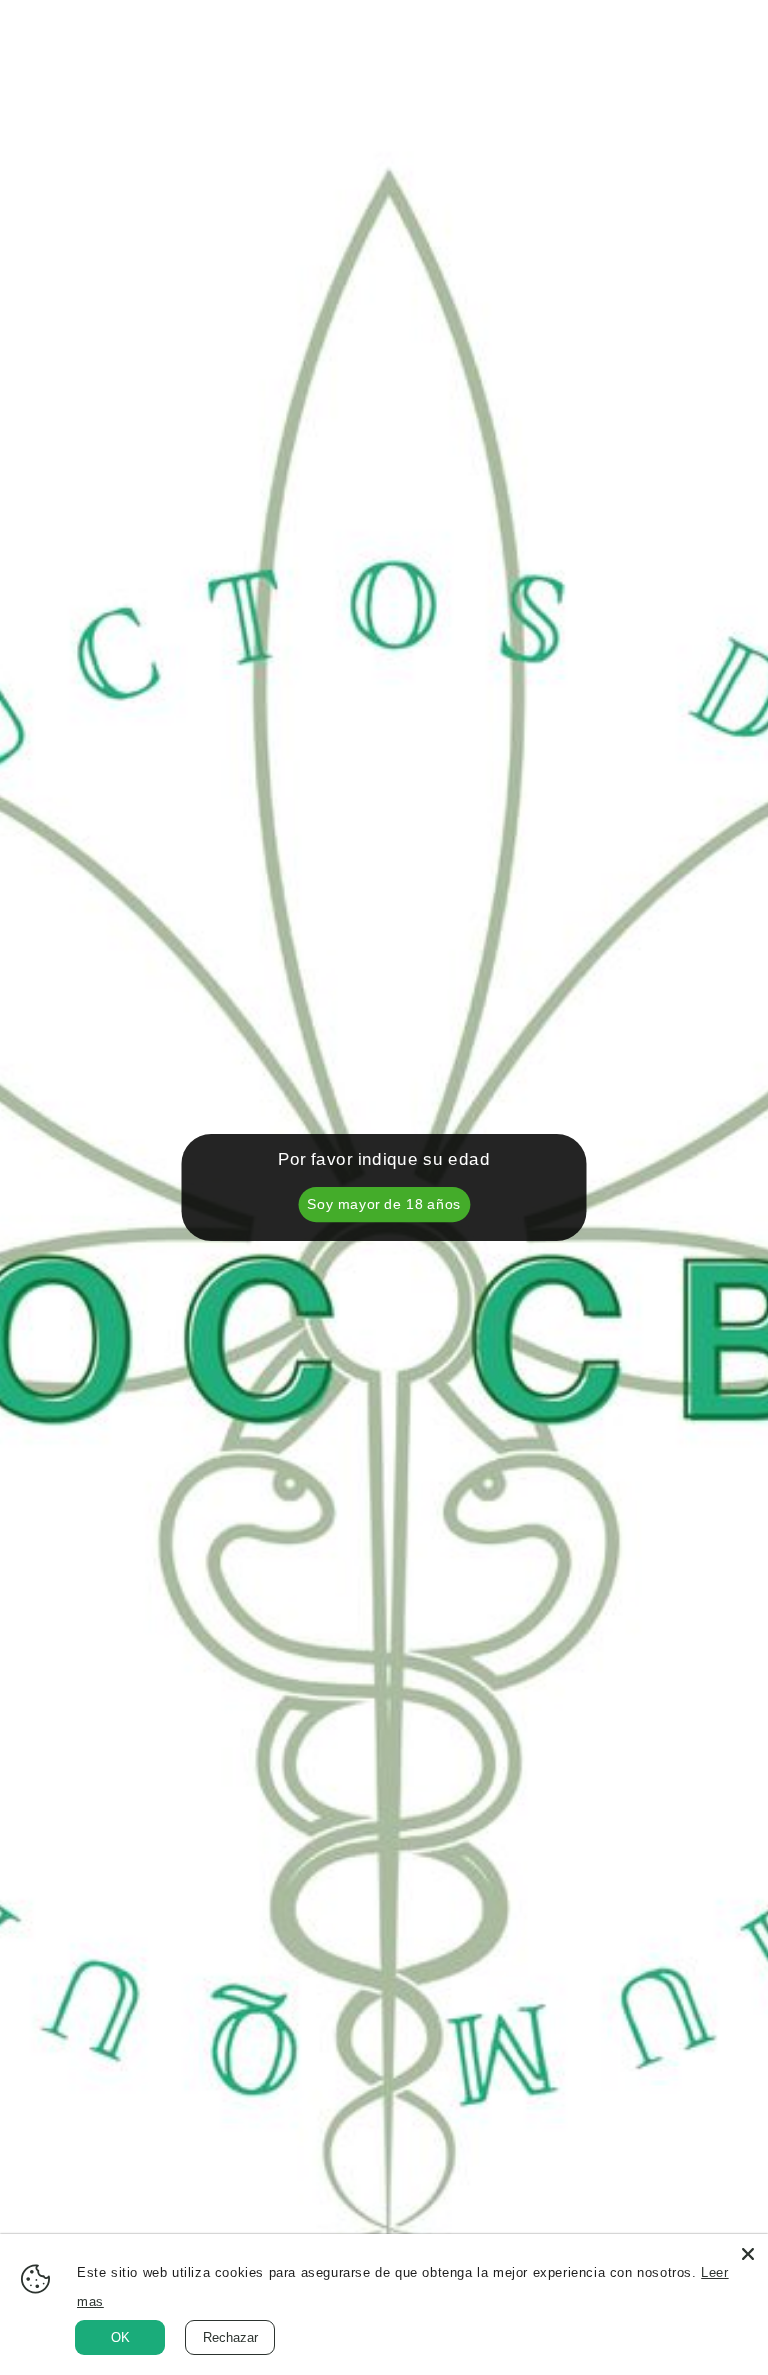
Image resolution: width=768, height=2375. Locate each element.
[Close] (748, 2254)
